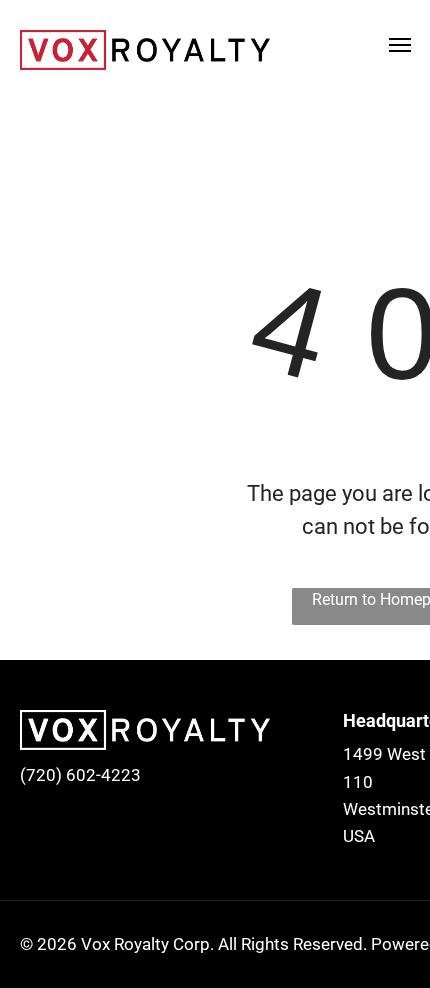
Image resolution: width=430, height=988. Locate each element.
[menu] (400, 45)
